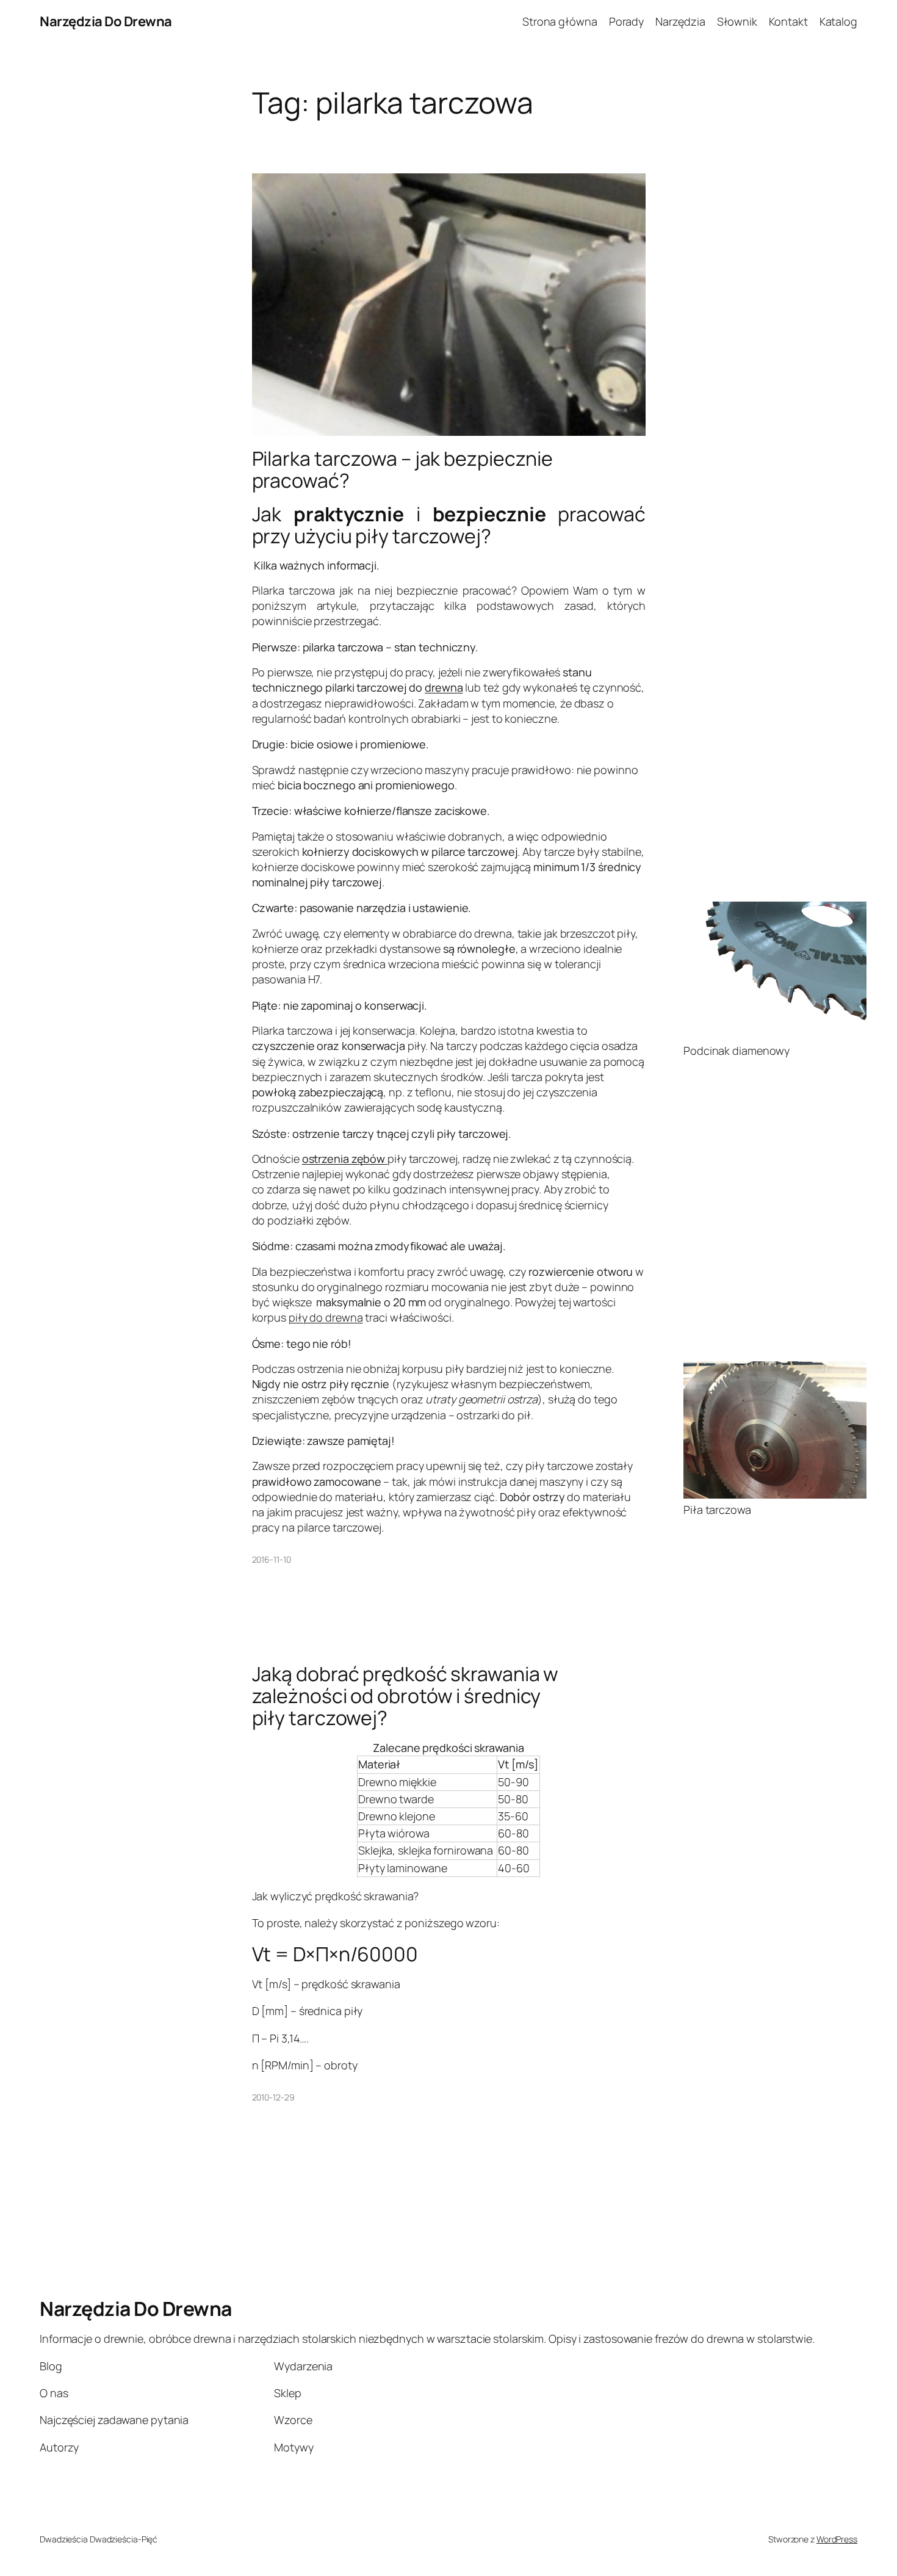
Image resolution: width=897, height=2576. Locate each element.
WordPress (837, 2539)
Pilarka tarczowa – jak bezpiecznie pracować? (403, 469)
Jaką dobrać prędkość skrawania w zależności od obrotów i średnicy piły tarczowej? (405, 1696)
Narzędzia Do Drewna (106, 21)
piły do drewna (326, 1317)
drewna (444, 687)
